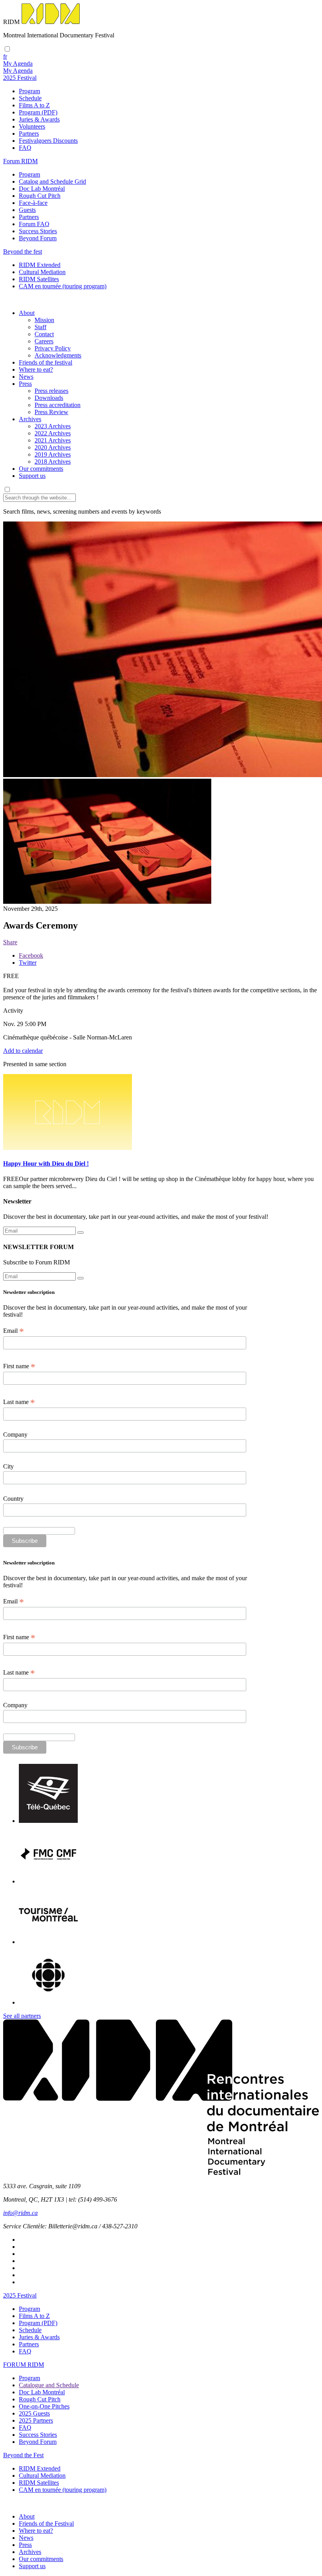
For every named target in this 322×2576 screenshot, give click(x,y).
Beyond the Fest (23, 2455)
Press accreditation (58, 405)
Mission (44, 320)
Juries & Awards (39, 119)
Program (29, 91)
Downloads (49, 398)
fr (5, 56)
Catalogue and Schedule (49, 2385)
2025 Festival (20, 2295)
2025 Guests (34, 2413)
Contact (44, 334)
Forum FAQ (34, 224)
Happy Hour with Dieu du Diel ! (46, 1164)
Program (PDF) (38, 112)
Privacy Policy (53, 348)
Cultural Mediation (42, 272)
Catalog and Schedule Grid (52, 181)
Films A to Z (34, 105)
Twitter (28, 963)
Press (25, 384)
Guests (27, 210)
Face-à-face (33, 203)
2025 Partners (36, 2420)
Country (13, 1499)
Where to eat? (36, 369)
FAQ (25, 148)
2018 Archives (53, 462)
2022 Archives (53, 433)
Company (15, 1434)
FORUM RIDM (24, 2365)
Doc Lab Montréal (42, 189)
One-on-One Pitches (44, 2406)
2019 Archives (53, 454)
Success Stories (38, 231)
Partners (29, 134)
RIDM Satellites (39, 279)
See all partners (22, 2016)
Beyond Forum (38, 238)
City (8, 1466)
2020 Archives (53, 447)
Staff (40, 327)
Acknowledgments (58, 355)
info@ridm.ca (20, 2213)
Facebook (31, 955)
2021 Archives (53, 440)
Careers (44, 341)
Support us (32, 476)
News (26, 377)
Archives (30, 419)
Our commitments (41, 469)
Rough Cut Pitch (40, 196)
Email (14, 1331)
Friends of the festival (46, 362)
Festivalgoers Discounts (48, 141)
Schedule (30, 98)
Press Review (51, 412)
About (27, 313)
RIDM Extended (40, 265)
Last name (19, 1402)
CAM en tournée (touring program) (63, 286)
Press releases (51, 391)
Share (10, 942)
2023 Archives (53, 426)
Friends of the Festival (46, 2523)
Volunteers (32, 126)
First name (19, 1366)
